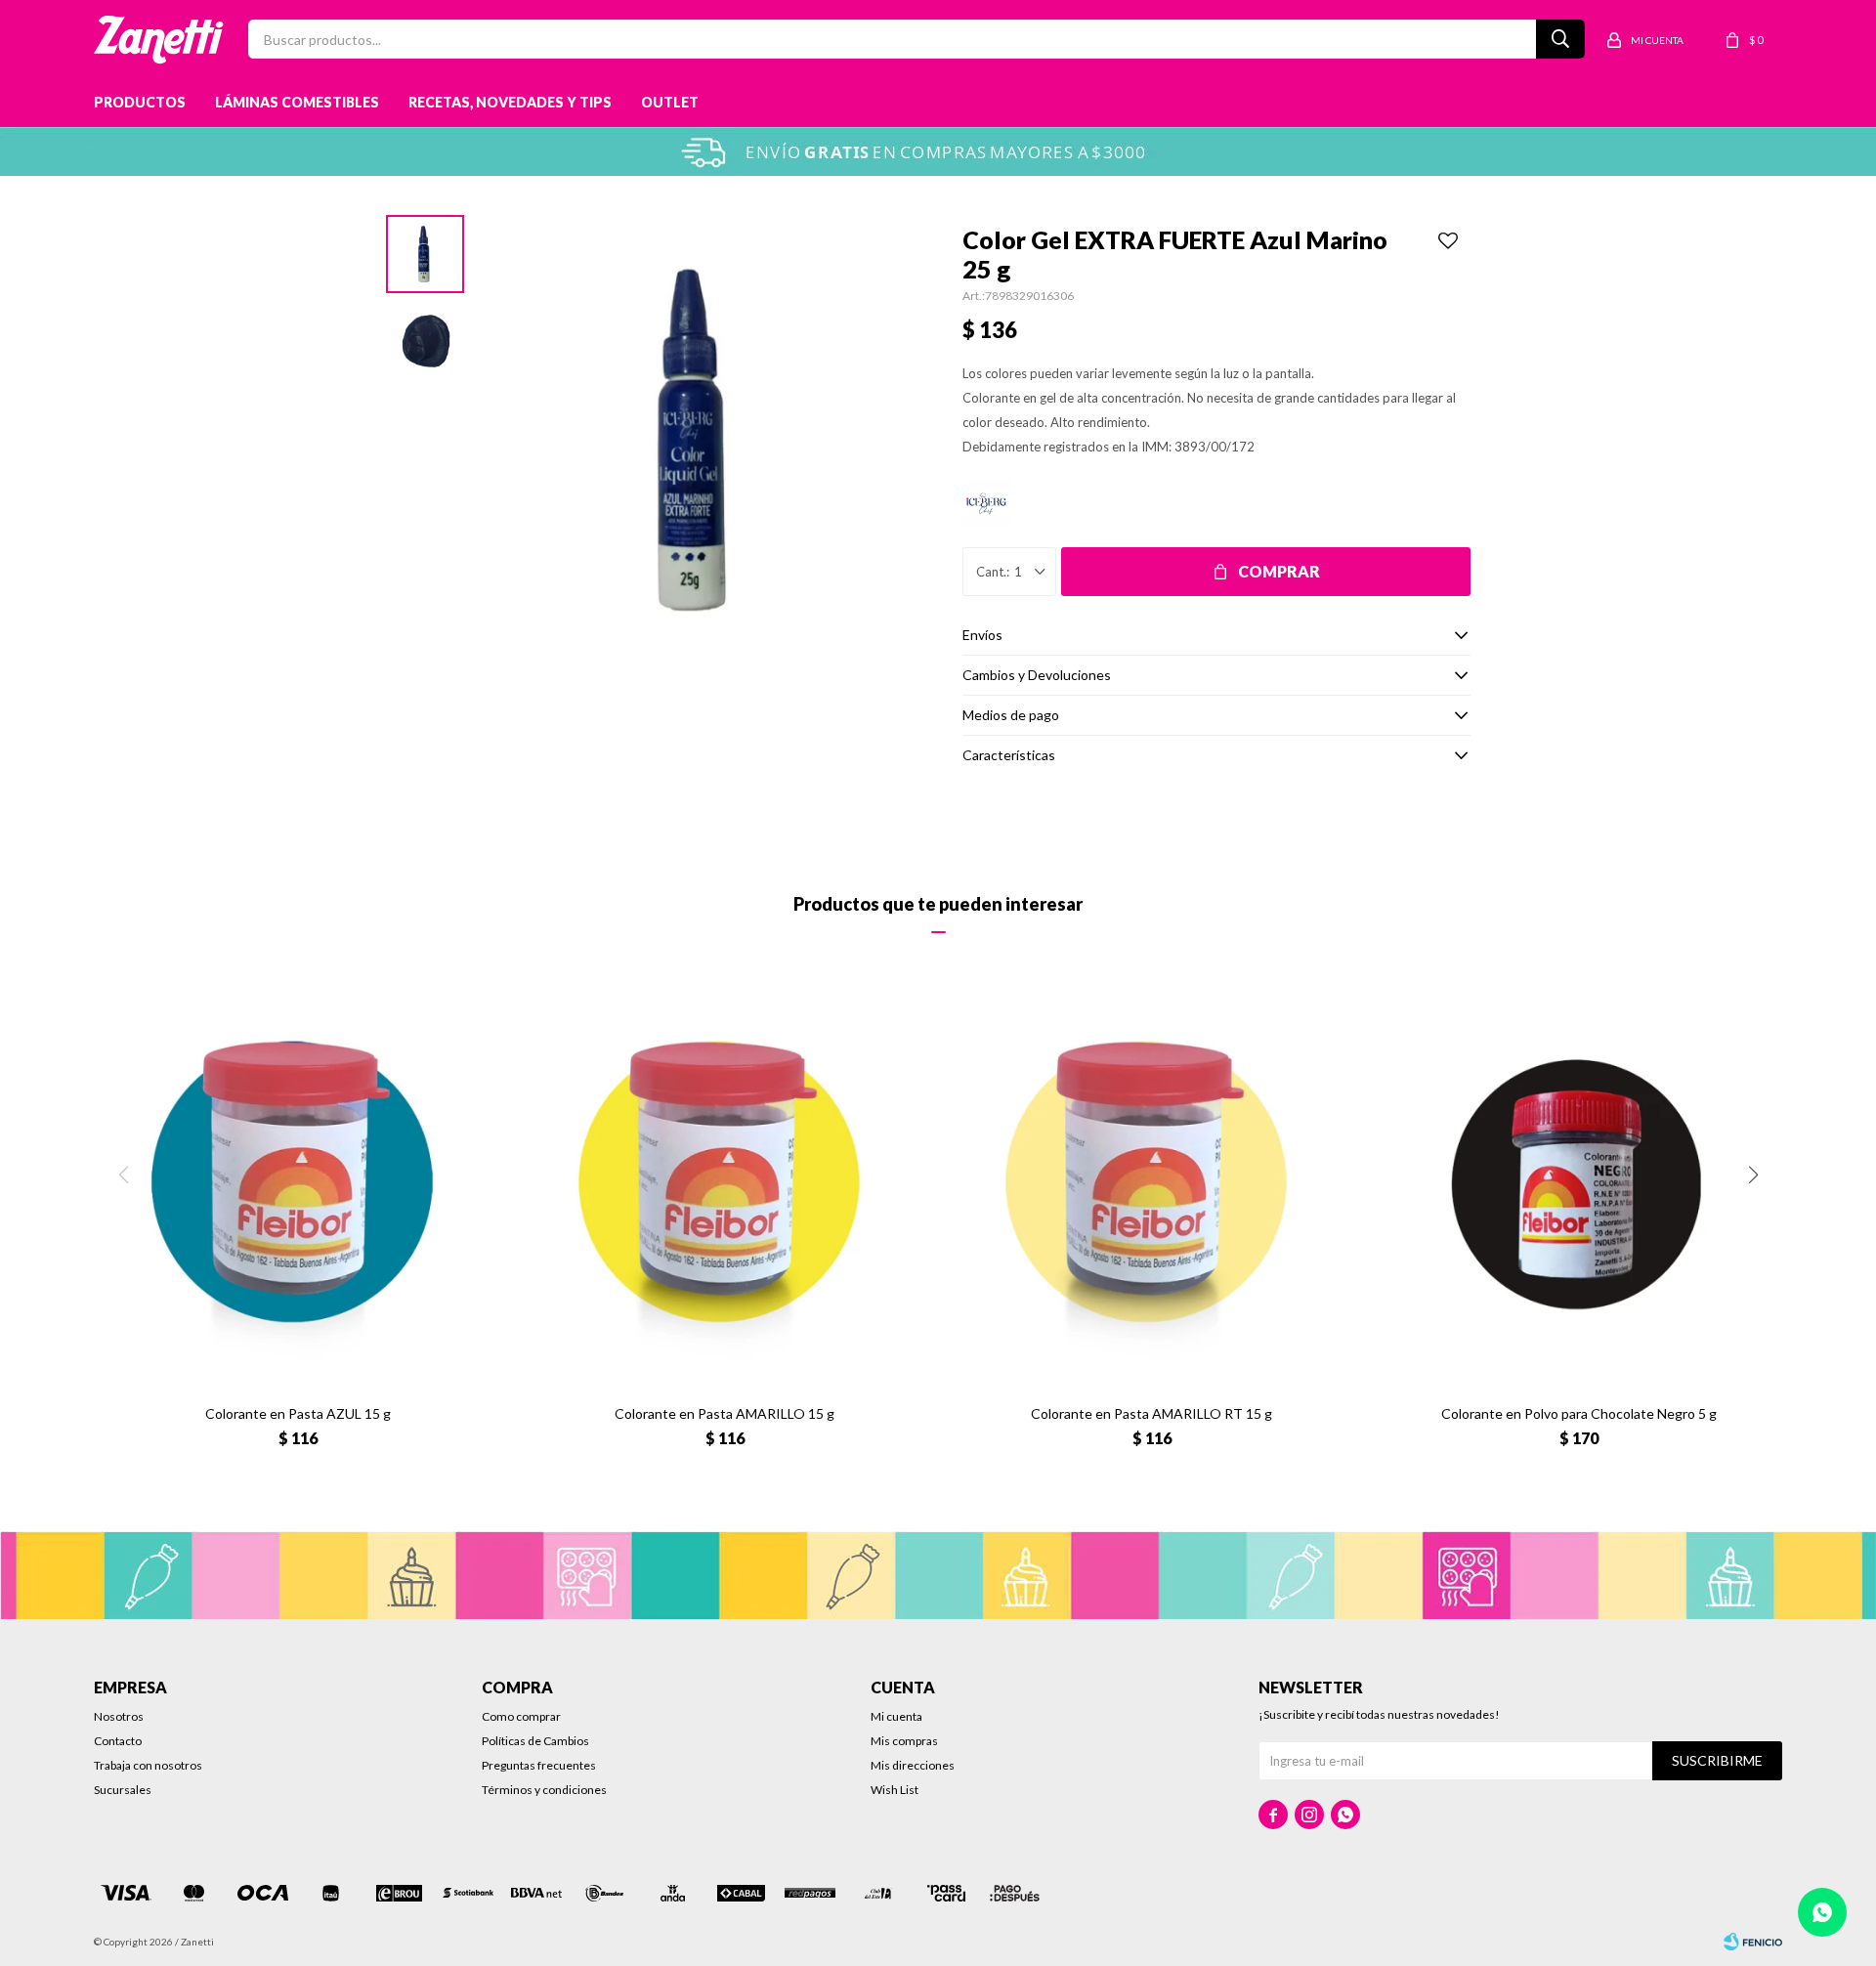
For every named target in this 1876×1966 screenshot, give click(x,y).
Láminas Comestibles (297, 102)
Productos (140, 102)
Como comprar (521, 1716)
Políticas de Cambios (535, 1741)
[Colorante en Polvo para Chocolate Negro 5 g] (1578, 1186)
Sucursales (123, 1790)
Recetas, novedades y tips (510, 102)
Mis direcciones (913, 1765)
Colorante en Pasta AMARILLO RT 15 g (1151, 1413)
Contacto (118, 1741)
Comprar (1279, 571)
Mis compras (904, 1741)
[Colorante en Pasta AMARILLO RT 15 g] (1151, 1186)
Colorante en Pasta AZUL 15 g (298, 1413)
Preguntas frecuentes (539, 1765)
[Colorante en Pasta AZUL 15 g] (298, 1186)
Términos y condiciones (544, 1790)
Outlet (670, 102)
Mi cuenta (896, 1716)
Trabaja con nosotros (148, 1765)
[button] (1753, 1175)
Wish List (895, 1790)
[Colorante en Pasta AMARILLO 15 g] (725, 1186)
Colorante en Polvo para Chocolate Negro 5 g (1579, 1413)
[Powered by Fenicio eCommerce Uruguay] (1753, 1942)
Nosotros (119, 1716)
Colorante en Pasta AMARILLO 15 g (725, 1413)
